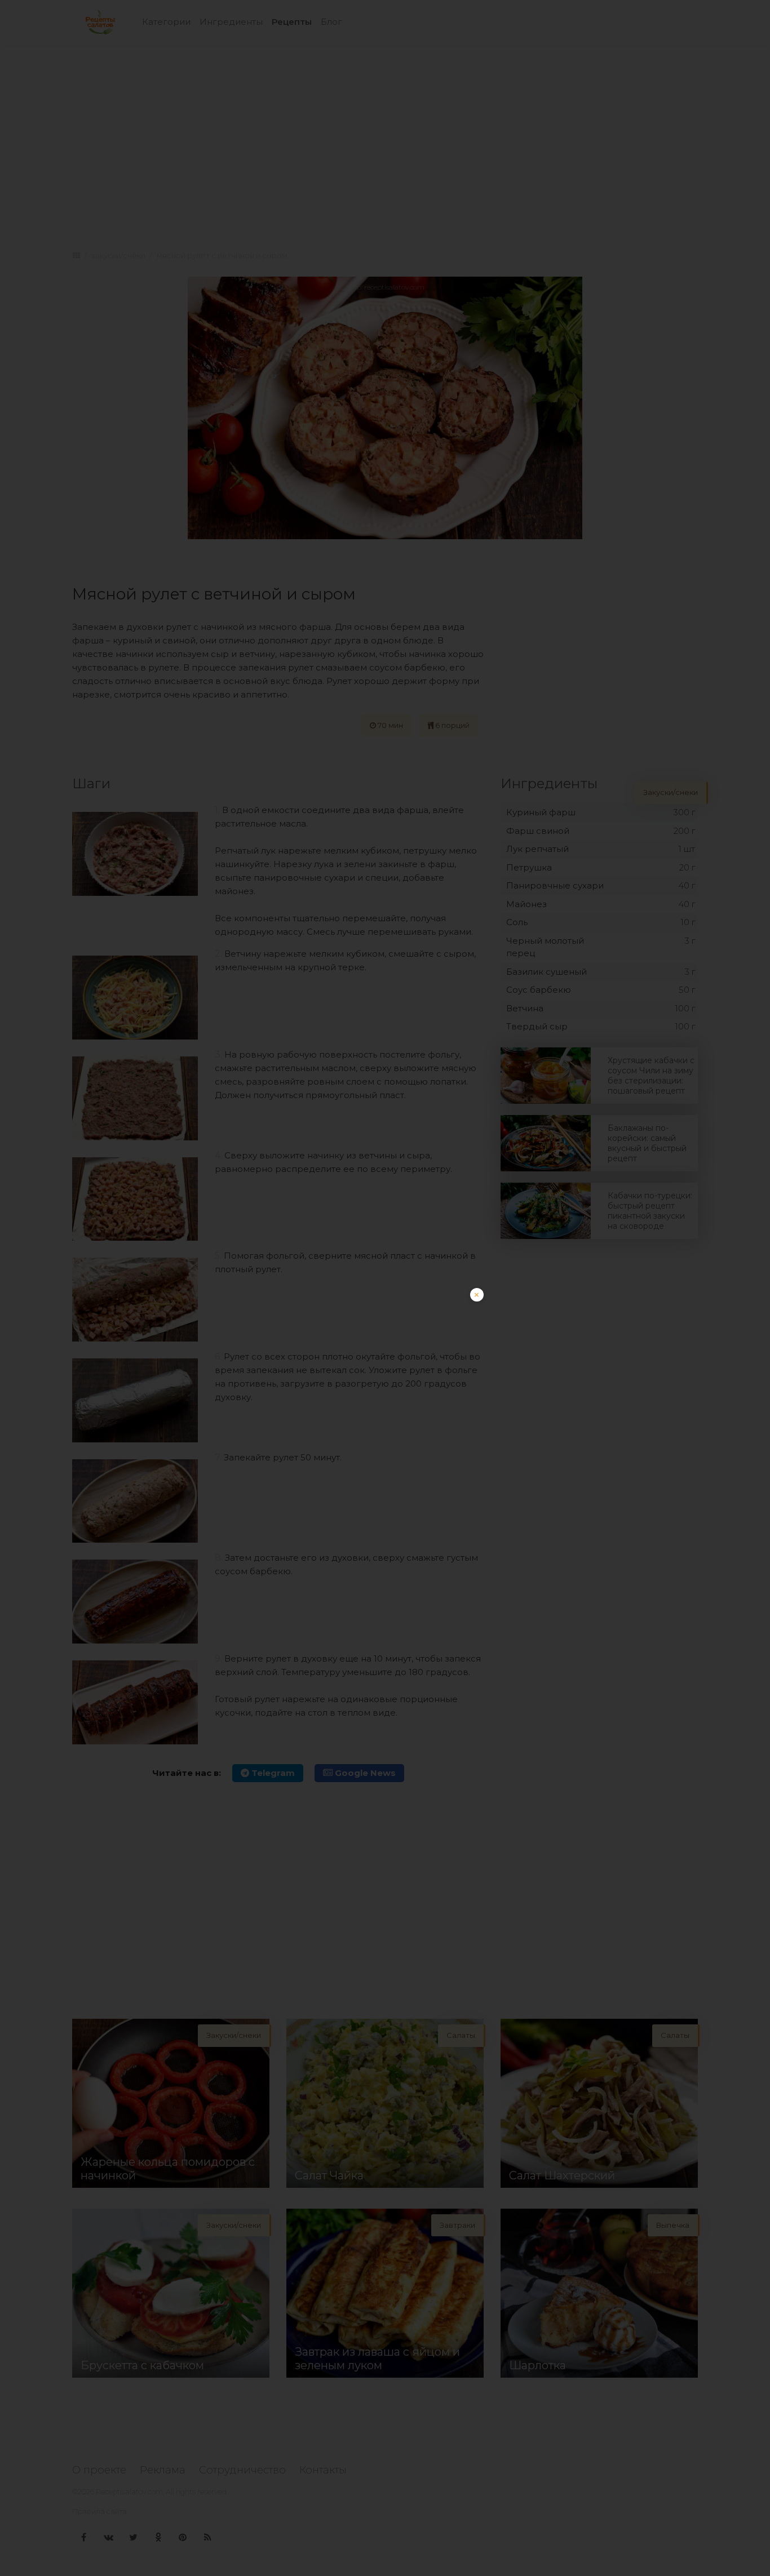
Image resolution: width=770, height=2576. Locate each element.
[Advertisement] (385, 1367)
